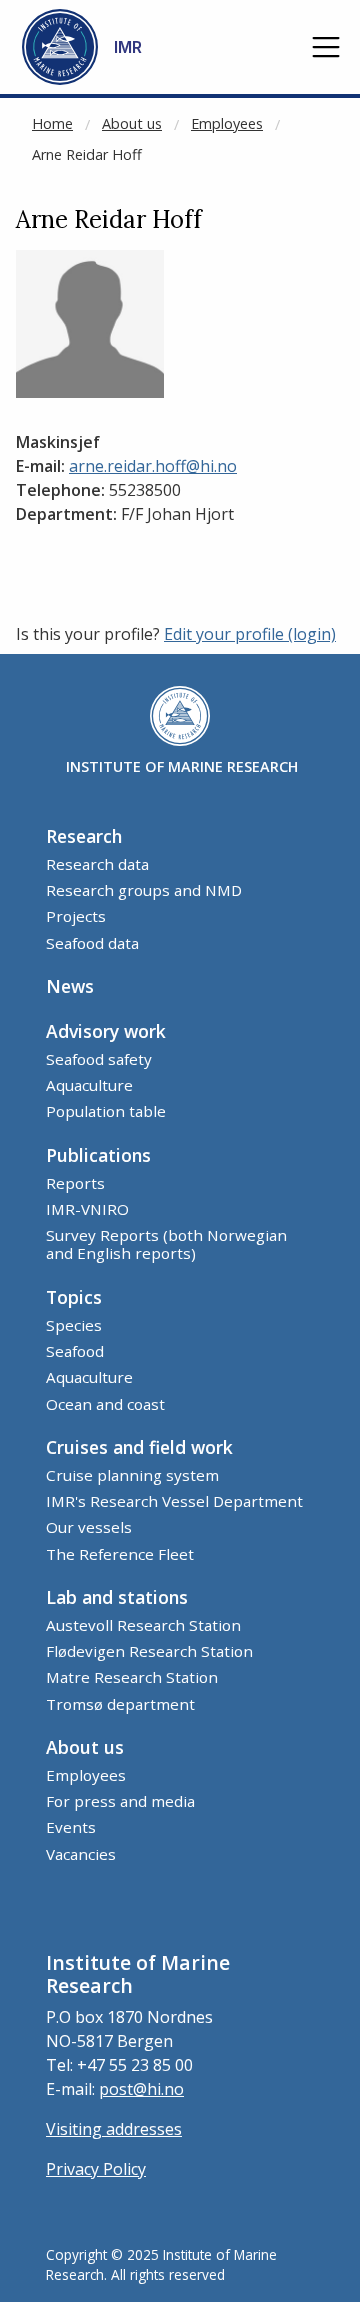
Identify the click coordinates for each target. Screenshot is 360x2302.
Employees (227, 123)
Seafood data (92, 943)
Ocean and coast (105, 1404)
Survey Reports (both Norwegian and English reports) (166, 1244)
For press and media (120, 1801)
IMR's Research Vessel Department (174, 1501)
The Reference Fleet (120, 1554)
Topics (74, 1297)
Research (84, 836)
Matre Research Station (132, 1677)
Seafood (75, 1351)
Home (52, 123)
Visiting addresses (114, 2129)
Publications (98, 1155)
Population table (106, 1111)
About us (132, 123)
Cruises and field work (139, 1447)
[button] (326, 47)
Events (71, 1827)
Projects (76, 916)
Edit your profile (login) (250, 634)
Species (74, 1325)
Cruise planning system (132, 1475)
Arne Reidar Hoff (87, 154)
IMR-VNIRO (87, 1209)
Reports (75, 1183)
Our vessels (89, 1527)
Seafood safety (99, 1059)
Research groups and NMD (144, 890)
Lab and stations (117, 1597)
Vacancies (81, 1854)
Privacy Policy (96, 2169)
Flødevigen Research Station (149, 1651)
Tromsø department (120, 1704)
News (70, 986)
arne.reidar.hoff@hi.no (153, 466)
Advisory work (106, 1031)
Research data (97, 864)
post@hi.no (141, 2089)
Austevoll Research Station (143, 1625)
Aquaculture (89, 1085)
